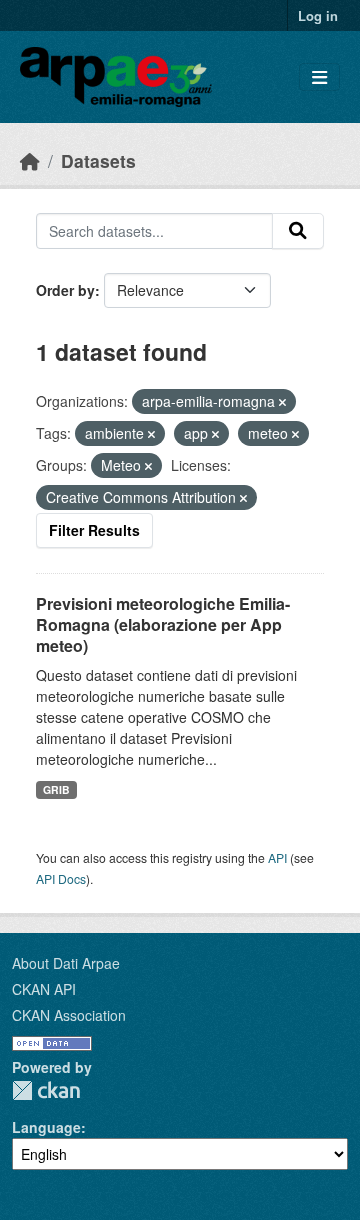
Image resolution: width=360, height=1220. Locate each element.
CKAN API (44, 989)
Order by (65, 290)
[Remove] (282, 402)
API (277, 857)
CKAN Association (69, 1015)
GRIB (56, 789)
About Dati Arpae (66, 963)
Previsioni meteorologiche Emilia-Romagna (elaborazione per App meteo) (163, 624)
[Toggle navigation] (319, 77)
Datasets (98, 160)
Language (46, 1127)
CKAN (46, 1090)
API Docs (61, 878)
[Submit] (298, 231)
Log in (318, 15)
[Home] (30, 160)
